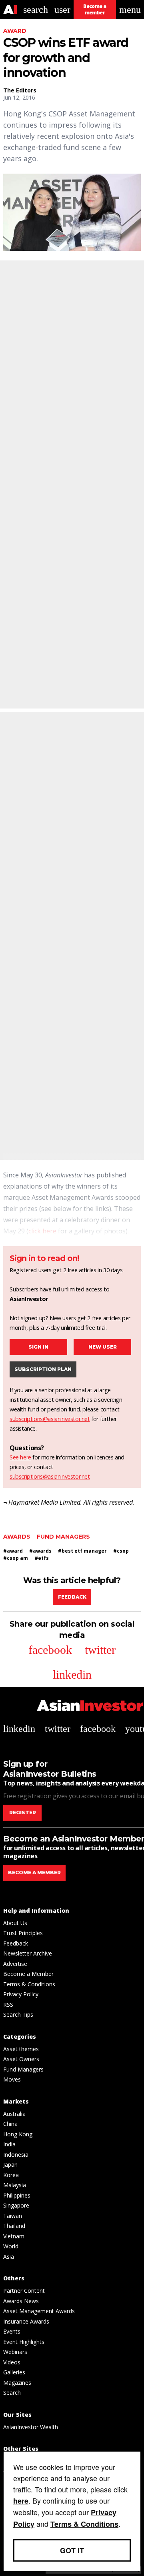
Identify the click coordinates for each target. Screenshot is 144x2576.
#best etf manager (82, 1551)
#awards (40, 1551)
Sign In (38, 1347)
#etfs (42, 1558)
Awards (17, 1537)
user (62, 10)
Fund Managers (63, 1537)
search (36, 10)
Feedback (72, 1597)
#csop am (16, 1558)
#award (13, 1551)
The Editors (20, 90)
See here (20, 1457)
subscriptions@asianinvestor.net (50, 1419)
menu (130, 10)
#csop (121, 1551)
